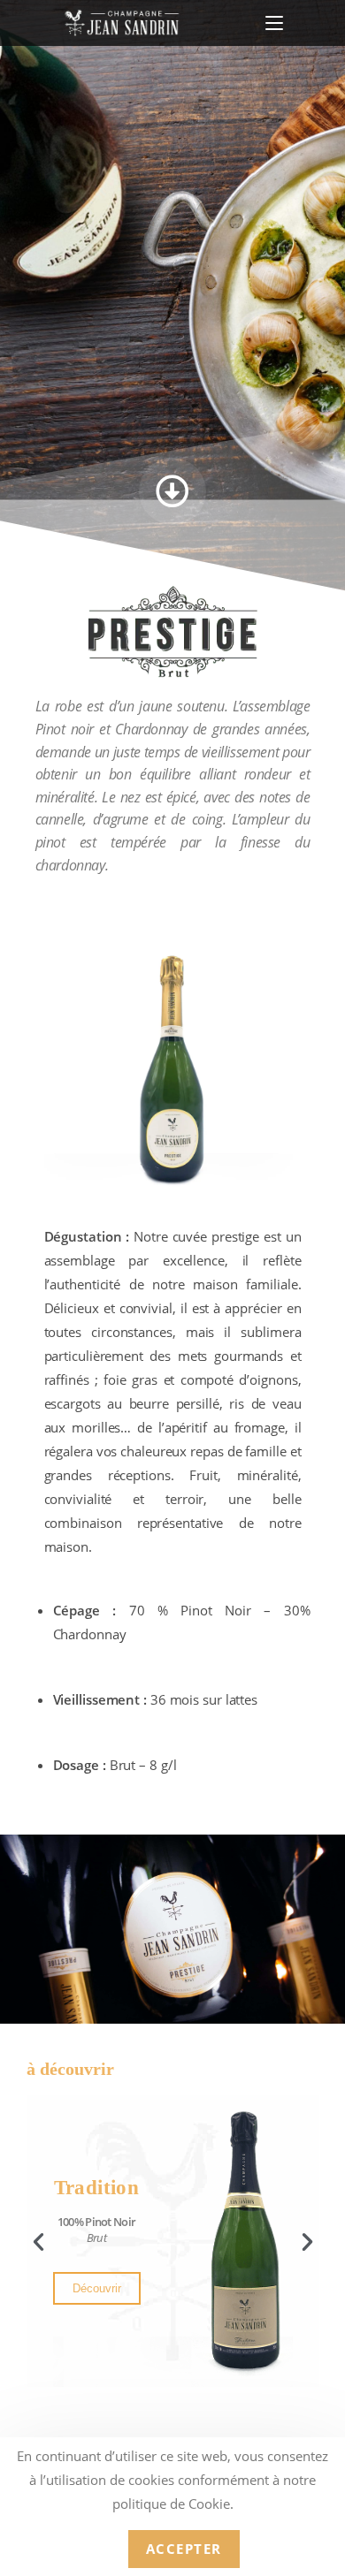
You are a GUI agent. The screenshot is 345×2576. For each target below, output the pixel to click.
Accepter (184, 2549)
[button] (38, 2241)
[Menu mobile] (274, 23)
